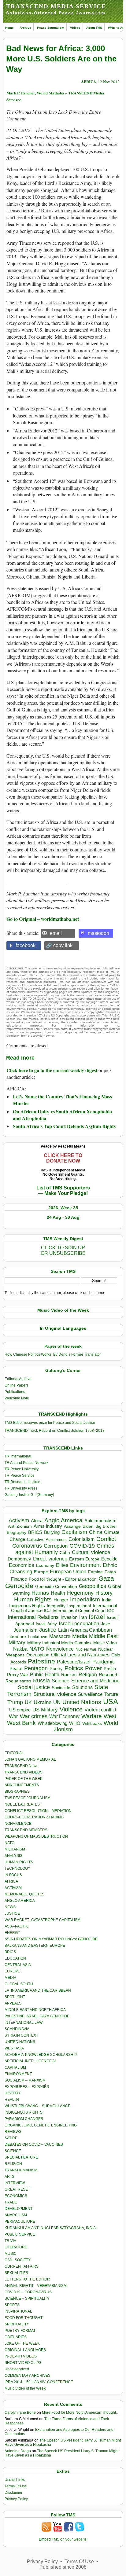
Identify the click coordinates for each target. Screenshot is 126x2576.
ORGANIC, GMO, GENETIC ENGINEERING (41, 2125)
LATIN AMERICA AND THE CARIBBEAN (38, 1990)
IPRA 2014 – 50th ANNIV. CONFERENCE (39, 2382)
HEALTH (12, 2100)
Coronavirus (27, 1546)
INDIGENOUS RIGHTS (24, 2112)
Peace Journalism (51, 28)
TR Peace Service (20, 1475)
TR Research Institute (22, 1482)
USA (111, 1701)
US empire (20, 1710)
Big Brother (106, 1526)
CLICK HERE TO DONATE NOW (63, 1158)
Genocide (19, 1586)
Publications (15, 1392)
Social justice (34, 1687)
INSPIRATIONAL (18, 2311)
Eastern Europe (84, 1559)
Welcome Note (17, 1398)
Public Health (45, 1674)
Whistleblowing (52, 1723)
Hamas (40, 1593)
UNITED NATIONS (20, 2042)
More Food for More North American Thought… (81, 2412)
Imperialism (85, 1599)
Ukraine (43, 1702)
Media (80, 1636)
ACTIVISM (13, 1888)
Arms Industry (48, 1526)
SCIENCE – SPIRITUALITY (27, 2299)
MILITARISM (15, 1849)
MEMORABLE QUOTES (24, 1894)
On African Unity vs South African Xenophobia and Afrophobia (62, 1115)
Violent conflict (100, 1710)
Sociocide (61, 1688)
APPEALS (13, 2003)
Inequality (56, 1606)
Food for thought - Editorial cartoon (63, 1579)
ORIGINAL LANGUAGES (25, 2350)
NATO (37, 1649)
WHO (75, 1723)
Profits (110, 1669)
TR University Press (21, 1488)
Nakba (20, 1649)
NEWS (10, 1907)
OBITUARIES (16, 2337)
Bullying (52, 1532)
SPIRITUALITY (17, 2324)
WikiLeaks (92, 1723)
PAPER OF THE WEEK (24, 1779)
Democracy (19, 1559)
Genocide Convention (56, 1587)
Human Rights (33, 1599)
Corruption (56, 1546)
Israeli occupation (79, 1623)
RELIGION (13, 2164)
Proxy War (18, 1675)
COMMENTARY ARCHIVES (28, 2376)
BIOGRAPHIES (17, 1791)
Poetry (56, 1669)
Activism (19, 1520)
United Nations (82, 1702)
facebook (26, 945)
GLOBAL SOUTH (19, 1984)
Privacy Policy (16, 2499)
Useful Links (15, 2480)
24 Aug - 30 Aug (63, 1217)
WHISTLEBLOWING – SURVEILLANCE (37, 2106)
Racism (69, 1675)
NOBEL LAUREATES (22, 1804)
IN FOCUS (13, 1875)
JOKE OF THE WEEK (22, 2343)
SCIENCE (13, 2151)
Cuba (65, 1553)
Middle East (103, 1636)
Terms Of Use (16, 2486)
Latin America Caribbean (85, 1630)
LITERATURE (16, 2247)
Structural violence (55, 1694)
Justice (48, 1630)
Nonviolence (60, 1649)
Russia (41, 1681)
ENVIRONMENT (18, 2074)
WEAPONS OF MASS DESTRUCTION (36, 1836)
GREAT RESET (17, 2189)
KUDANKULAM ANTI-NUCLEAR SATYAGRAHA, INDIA (50, 2228)
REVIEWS (13, 2132)
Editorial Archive (18, 1379)
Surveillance (90, 1694)
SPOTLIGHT (15, 1997)
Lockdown (38, 1637)
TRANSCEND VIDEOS (24, 1772)
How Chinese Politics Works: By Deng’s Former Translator (53, 1354)
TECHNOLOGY (17, 1869)
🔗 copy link (59, 945)
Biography (17, 1532)
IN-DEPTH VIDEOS (21, 2356)
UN (57, 1702)
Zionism (63, 1729)
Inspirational (79, 1606)
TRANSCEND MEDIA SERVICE (56, 6)
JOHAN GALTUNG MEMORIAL (30, 1759)
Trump (15, 1702)
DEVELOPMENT (19, 2209)
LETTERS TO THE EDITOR (27, 2279)
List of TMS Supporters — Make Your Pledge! (63, 1191)
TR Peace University (22, 1469)
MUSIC (11, 2254)
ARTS (9, 2177)
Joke (106, 1624)
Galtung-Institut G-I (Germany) (29, 1495)
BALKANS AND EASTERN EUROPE (35, 1946)
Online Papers (17, 1385)
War (13, 1716)
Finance (19, 1579)
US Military (45, 1710)
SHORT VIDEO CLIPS (23, 2363)
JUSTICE (12, 1913)
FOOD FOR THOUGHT (24, 2318)
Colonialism (82, 1539)
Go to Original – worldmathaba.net (43, 919)
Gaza (106, 1578)
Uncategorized (17, 2369)
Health (58, 1593)
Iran (83, 1617)
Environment (85, 1565)
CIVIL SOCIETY (18, 2260)
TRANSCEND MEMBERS (26, 1830)
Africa (37, 1521)
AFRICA (89, 81)
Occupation (38, 1655)
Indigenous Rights (27, 1606)
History (104, 1593)
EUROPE (12, 1971)
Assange (72, 1526)
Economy (45, 1565)
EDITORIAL (14, 1753)
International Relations (33, 1617)
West (110, 1716)
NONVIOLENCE (18, 1824)
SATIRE (11, 2138)
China (96, 1532)
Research (109, 1675)
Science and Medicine (95, 1681)
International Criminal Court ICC (83, 1611)
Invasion (69, 1617)
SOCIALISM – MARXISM (25, 2080)
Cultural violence (91, 1552)
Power (93, 1668)
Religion (88, 1675)
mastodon (98, 933)
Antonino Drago (18, 2451)
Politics (74, 1668)
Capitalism (74, 1532)
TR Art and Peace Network (26, 1463)
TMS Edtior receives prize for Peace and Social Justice (50, 1423)
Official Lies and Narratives (80, 1655)
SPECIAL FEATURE (21, 2157)
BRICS (35, 1532)
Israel (97, 1617)
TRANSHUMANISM (21, 2170)
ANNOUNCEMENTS (22, 1785)
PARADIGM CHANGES (24, 2119)
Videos (75, 28)
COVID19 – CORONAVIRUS (28, 2292)
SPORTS (12, 2305)
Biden (88, 1526)
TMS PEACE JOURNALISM (28, 1798)
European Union (68, 1571)
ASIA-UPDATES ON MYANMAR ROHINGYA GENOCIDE (51, 1939)
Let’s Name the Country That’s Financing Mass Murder (62, 1100)
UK (28, 1702)
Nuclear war (86, 1649)
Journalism (25, 1630)
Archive (25, 28)
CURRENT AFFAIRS (22, 2266)
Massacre (60, 1636)
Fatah (110, 1572)
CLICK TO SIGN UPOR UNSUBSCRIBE (63, 1250)
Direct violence (50, 1559)
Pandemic (104, 1662)
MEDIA (10, 1978)
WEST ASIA (14, 2048)
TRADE (11, 2202)
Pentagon (36, 1668)
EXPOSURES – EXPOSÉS (27, 2087)
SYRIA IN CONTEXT (21, 2035)
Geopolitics (93, 1586)
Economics (22, 1565)
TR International (18, 1456)
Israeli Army (46, 1624)
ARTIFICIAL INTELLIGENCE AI (30, 2061)
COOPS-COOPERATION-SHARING (34, 1817)
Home (9, 28)
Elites (62, 1565)
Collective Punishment (47, 1540)
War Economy (64, 1716)
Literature (17, 1637)
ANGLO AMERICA (20, 1901)
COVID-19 (82, 1546)
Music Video (105, 1643)
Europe (41, 1572)
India (107, 1600)
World (111, 1723)
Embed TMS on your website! (63, 2539)
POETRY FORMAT (20, 2331)
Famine (95, 1572)
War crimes (34, 1716)
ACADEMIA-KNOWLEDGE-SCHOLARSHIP (41, 2055)
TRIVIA (10, 2241)
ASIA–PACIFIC (17, 1926)
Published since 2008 (63, 2567)
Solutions (82, 1687)
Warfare (92, 1716)
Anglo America (63, 1520)
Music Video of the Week (25, 2388)
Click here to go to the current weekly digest (52, 1070)
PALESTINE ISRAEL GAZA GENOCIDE (37, 2016)
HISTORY (13, 2093)
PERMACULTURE (20, 2221)
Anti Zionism (20, 1526)
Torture (111, 1694)
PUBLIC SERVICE (20, 2234)
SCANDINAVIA (17, 2029)
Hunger (61, 1600)
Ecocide (109, 1559)
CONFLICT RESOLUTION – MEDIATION (38, 1811)
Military (17, 1642)
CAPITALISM (15, 2067)
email (56, 933)
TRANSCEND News (21, 1766)
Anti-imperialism (100, 1521)
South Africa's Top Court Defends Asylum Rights (64, 1126)
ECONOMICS (16, 2196)
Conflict (106, 1539)
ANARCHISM (16, 2215)
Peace (16, 1668)
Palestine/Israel (74, 1662)
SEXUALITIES (16, 2273)
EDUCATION (15, 1958)
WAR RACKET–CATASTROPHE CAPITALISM (43, 1920)
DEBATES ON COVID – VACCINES (34, 2144)
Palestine (41, 1661)
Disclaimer (13, 2493)
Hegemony (80, 1593)
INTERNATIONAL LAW (24, 2023)
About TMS (94, 28)
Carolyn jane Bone (20, 2412)
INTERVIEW (15, 2183)
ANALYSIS (13, 1856)
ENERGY (12, 1933)
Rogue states (18, 1681)
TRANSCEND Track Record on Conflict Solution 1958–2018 (55, 1431)
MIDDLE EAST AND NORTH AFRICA (35, 2010)
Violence (71, 1709)
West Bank (21, 1723)
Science (61, 1681)
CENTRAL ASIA (18, 1965)
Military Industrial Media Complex (59, 1643)
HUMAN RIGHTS (19, 1862)
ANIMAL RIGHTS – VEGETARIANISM (36, 2286)
